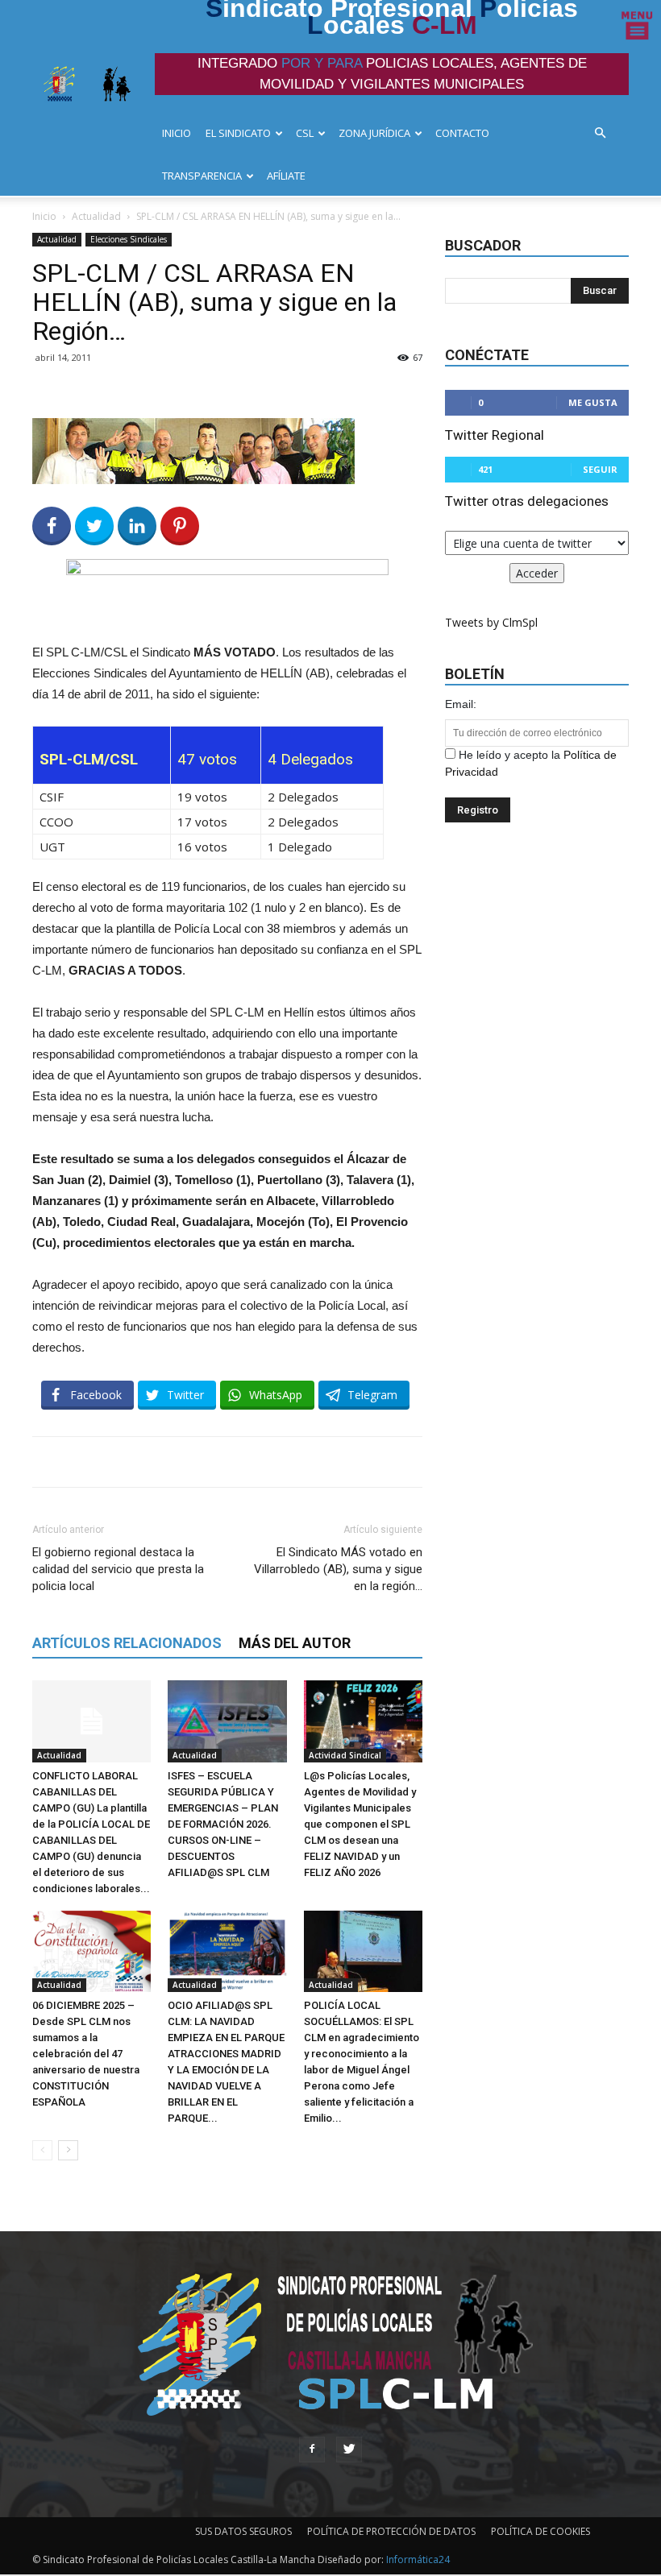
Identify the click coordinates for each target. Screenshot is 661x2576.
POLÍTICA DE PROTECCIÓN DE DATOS (391, 2531)
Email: (461, 704)
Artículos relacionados (127, 1643)
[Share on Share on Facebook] (52, 526)
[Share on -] (137, 526)
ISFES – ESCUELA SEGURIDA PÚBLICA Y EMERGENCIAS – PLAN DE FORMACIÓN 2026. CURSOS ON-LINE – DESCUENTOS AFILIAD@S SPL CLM (223, 1824)
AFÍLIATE (286, 176)
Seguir (600, 469)
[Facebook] (312, 2450)
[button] (605, 133)
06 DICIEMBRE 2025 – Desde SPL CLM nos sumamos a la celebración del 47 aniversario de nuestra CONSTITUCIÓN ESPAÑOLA (86, 2054)
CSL (305, 133)
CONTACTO (462, 133)
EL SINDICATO (238, 133)
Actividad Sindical (345, 1755)
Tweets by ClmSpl (491, 622)
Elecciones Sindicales (129, 239)
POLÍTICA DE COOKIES (540, 2531)
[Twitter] (349, 2450)
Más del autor (295, 1643)
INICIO (177, 133)
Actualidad (96, 216)
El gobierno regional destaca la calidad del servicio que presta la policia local (118, 1569)
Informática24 (417, 2559)
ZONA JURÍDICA (374, 133)
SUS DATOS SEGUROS (243, 2531)
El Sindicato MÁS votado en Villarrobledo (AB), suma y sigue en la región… (338, 1569)
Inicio (44, 216)
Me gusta (593, 402)
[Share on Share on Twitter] (94, 526)
